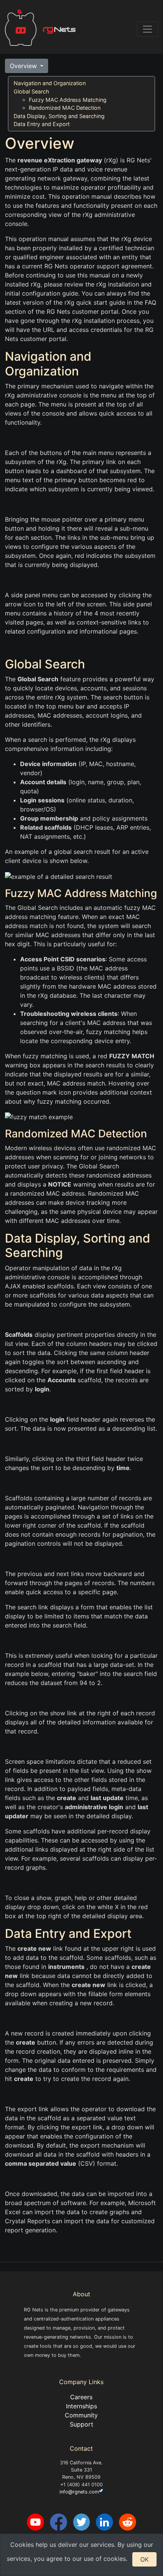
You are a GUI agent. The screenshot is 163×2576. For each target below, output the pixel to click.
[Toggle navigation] (147, 29)
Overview (24, 66)
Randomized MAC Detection (65, 108)
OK (144, 2559)
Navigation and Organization (50, 83)
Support (81, 2424)
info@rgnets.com (79, 2492)
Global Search (31, 91)
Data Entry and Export (42, 124)
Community (81, 2415)
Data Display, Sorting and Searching (59, 116)
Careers (81, 2397)
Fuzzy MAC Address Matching (68, 100)
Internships (81, 2406)
